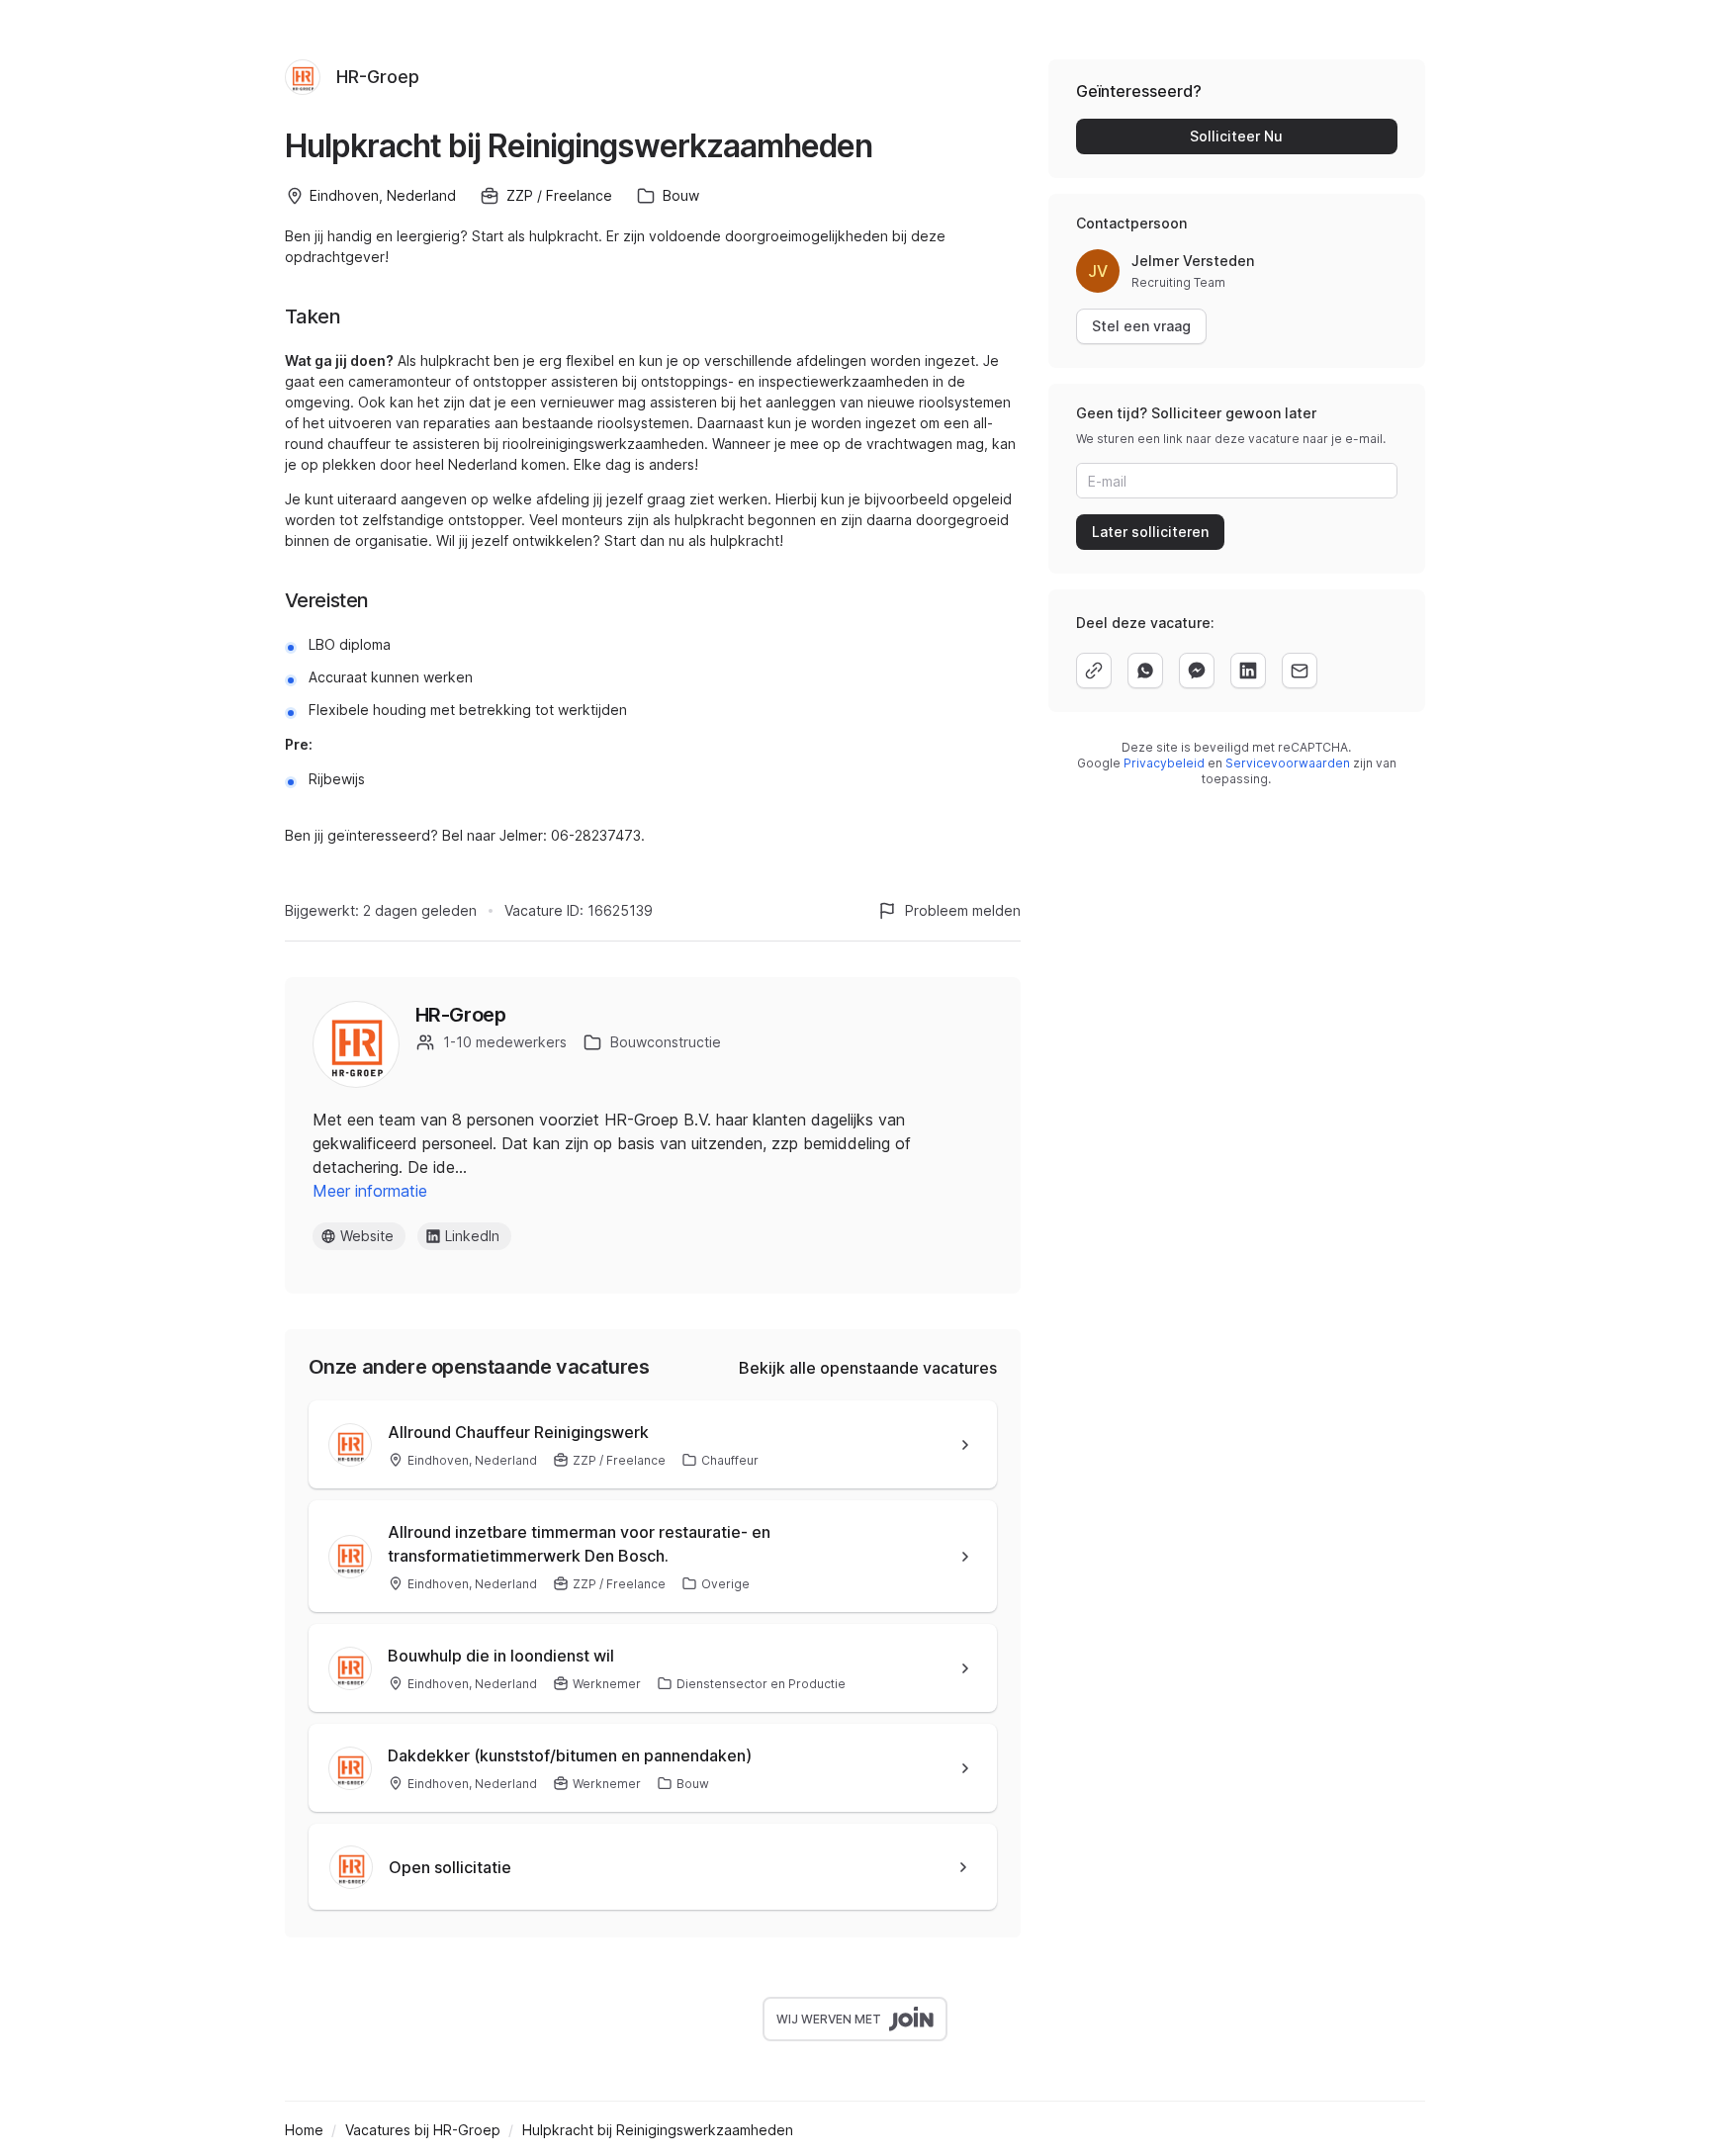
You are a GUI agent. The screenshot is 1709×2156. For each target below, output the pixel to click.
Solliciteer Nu (1236, 136)
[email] (1300, 671)
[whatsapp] (1145, 671)
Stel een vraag (1141, 326)
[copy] (1094, 671)
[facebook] (1197, 671)
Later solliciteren (1150, 532)
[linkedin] (1248, 671)
